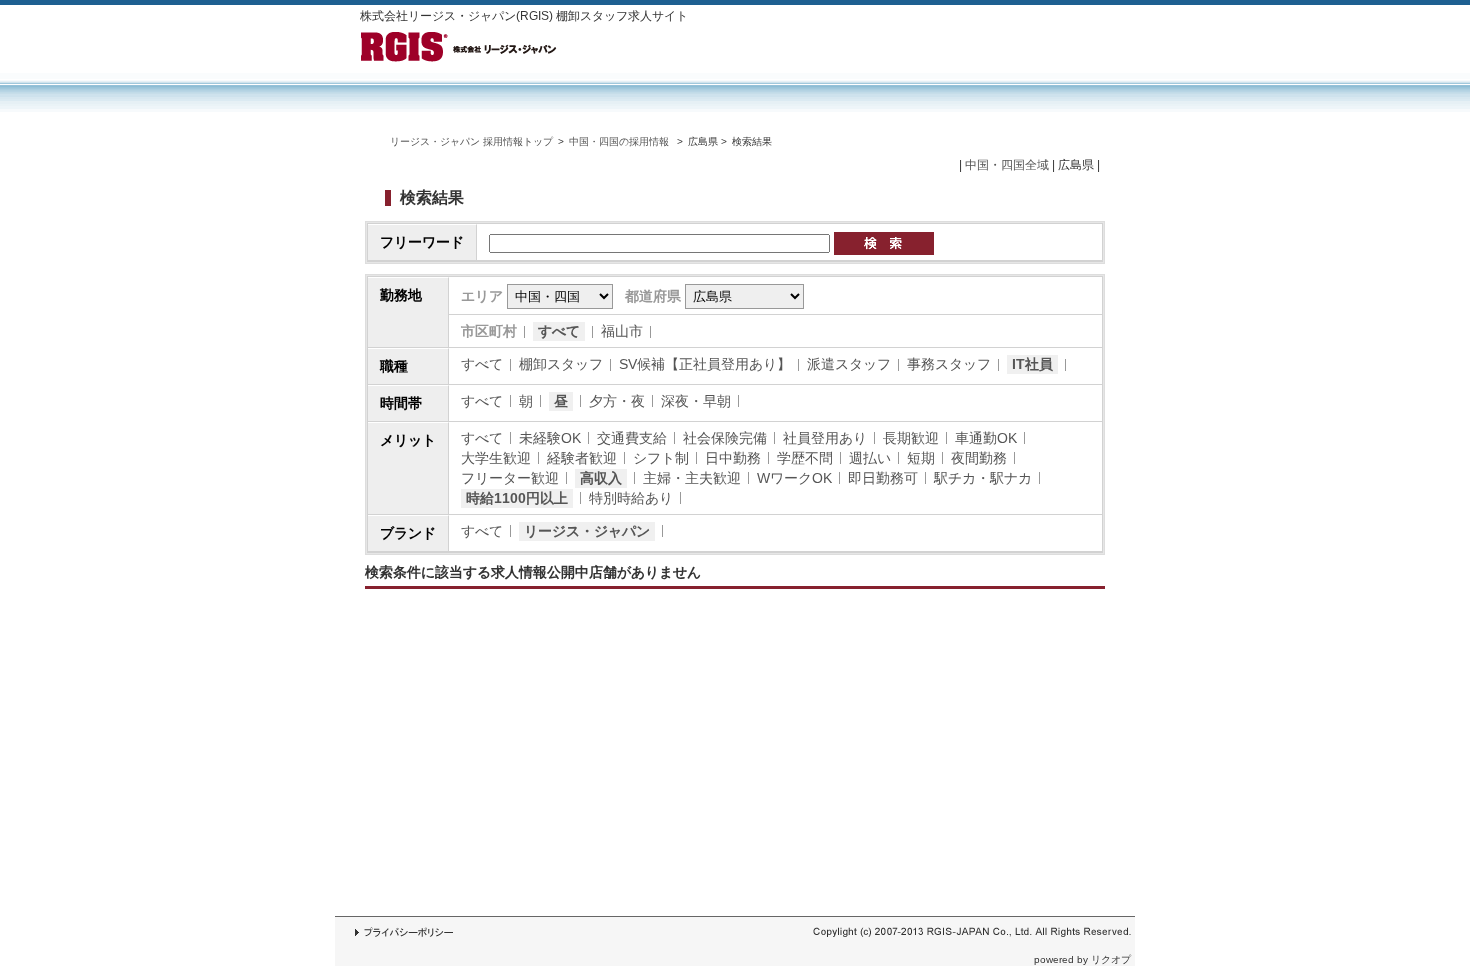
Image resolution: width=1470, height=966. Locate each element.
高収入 (601, 478)
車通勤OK (986, 438)
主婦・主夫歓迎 (692, 478)
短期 (921, 458)
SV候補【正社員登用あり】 (705, 364)
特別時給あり (631, 498)
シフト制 (661, 458)
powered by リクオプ (1082, 959)
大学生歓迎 (496, 458)
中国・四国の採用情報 (620, 141)
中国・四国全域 (1007, 165)
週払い (870, 458)
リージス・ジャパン (587, 531)
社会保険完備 (725, 438)
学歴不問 (805, 458)
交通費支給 (632, 438)
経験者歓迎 (582, 458)
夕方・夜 (617, 401)
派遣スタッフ (849, 364)
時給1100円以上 (517, 498)
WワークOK (794, 478)
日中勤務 (733, 458)
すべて (559, 331)
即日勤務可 (883, 478)
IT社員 (1032, 364)
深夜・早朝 (696, 401)
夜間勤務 (979, 458)
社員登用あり (825, 438)
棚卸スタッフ (561, 364)
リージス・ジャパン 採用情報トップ (471, 141)
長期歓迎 (911, 438)
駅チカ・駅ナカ (983, 478)
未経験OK (550, 438)
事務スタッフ (949, 364)
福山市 (622, 331)
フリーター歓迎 (510, 478)
